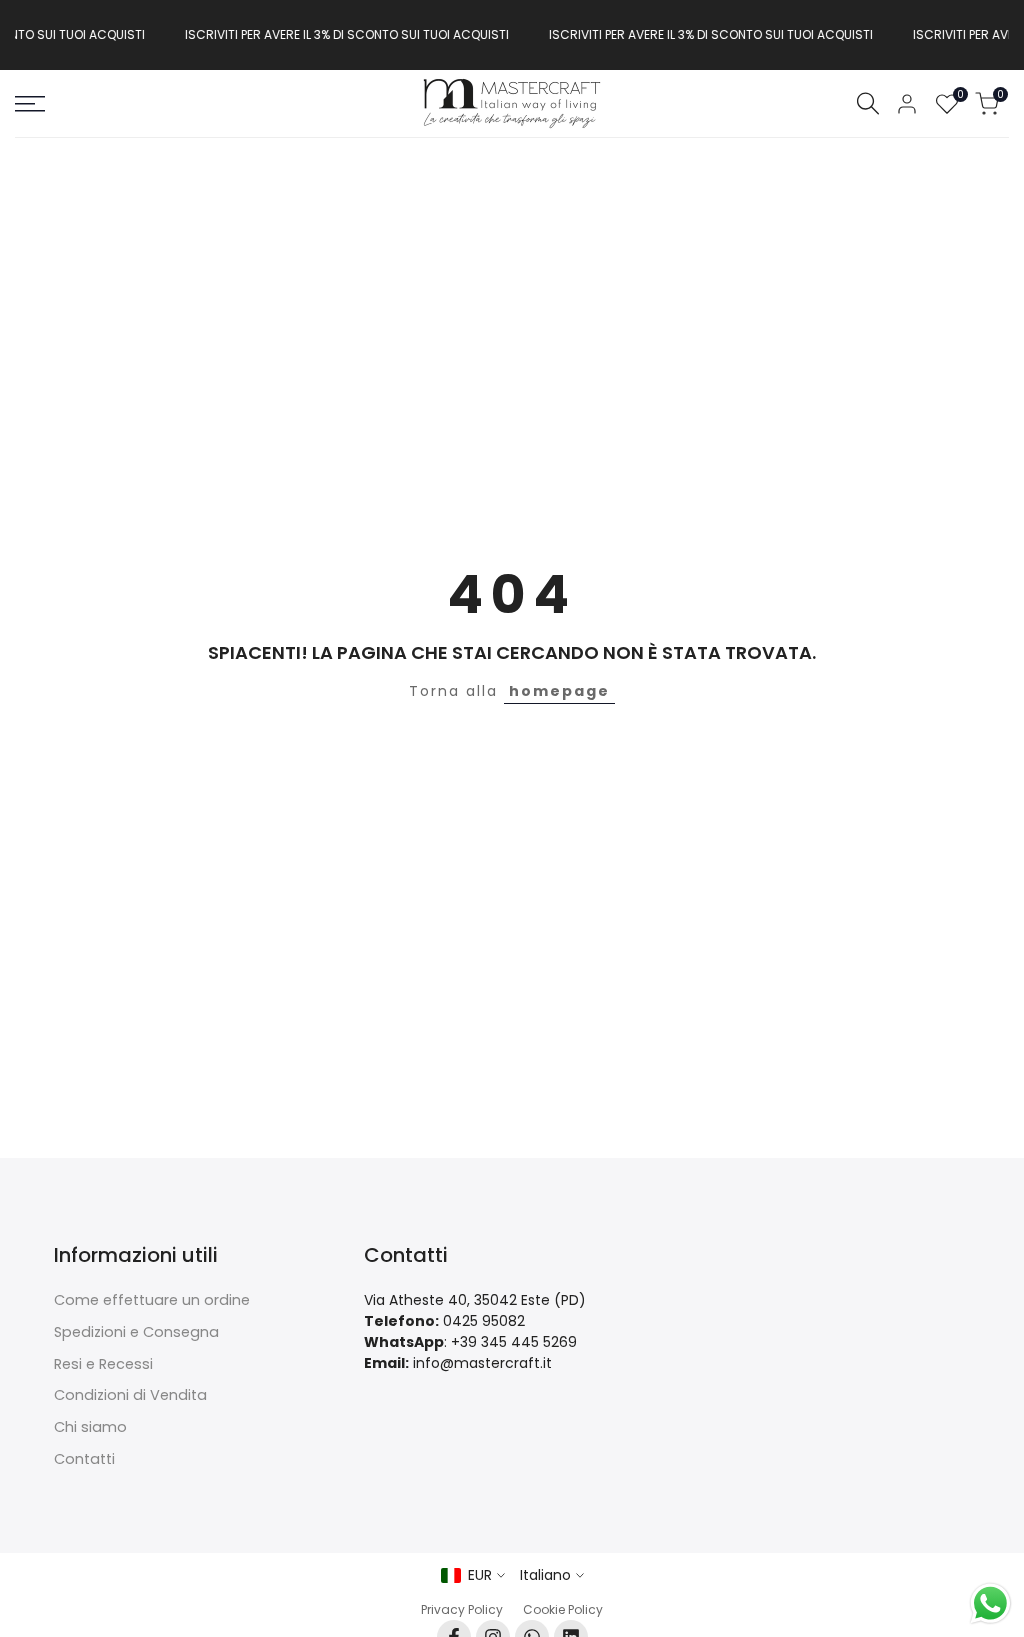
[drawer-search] (868, 103)
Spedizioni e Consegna (136, 1332)
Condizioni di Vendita (130, 1395)
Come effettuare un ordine (152, 1300)
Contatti (84, 1459)
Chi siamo (90, 1427)
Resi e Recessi (103, 1364)
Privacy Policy (462, 1609)
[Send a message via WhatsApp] (990, 1603)
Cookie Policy (563, 1609)
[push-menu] (30, 104)
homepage (559, 691)
